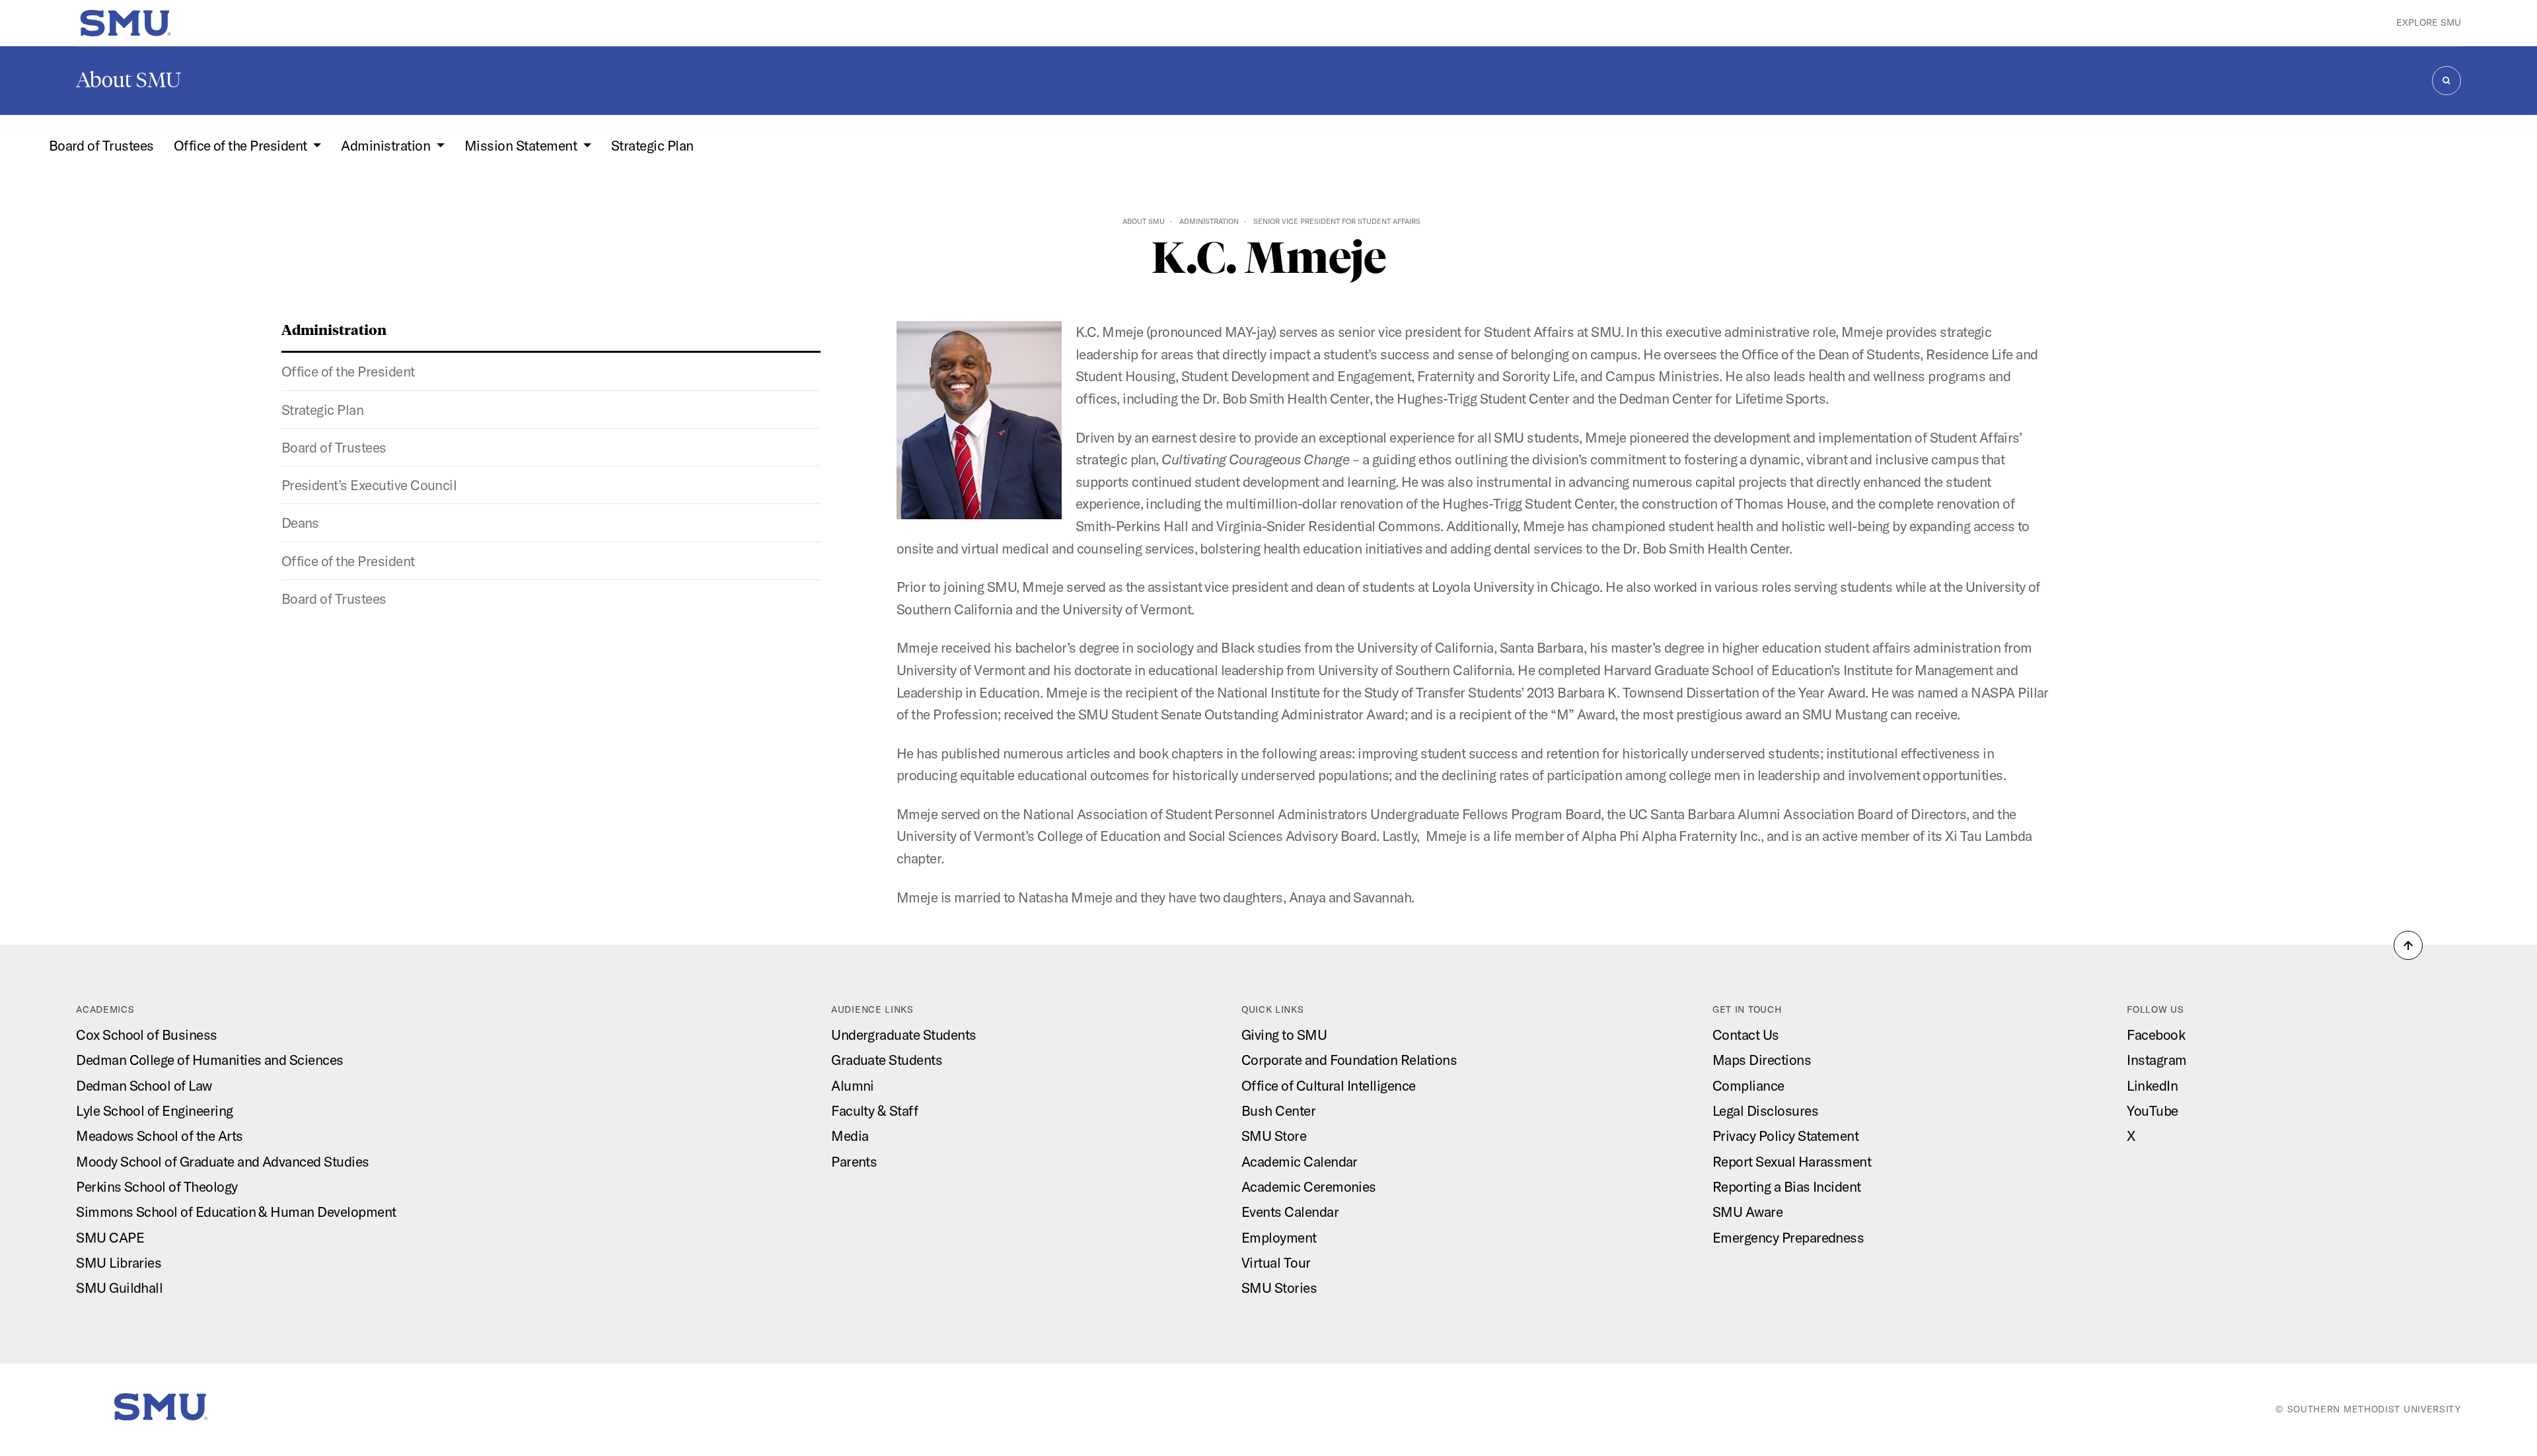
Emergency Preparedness (1788, 1237)
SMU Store (1274, 1136)
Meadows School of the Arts (159, 1136)
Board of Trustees (101, 145)
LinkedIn (2152, 1085)
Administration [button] (387, 145)
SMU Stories (1279, 1288)
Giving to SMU (1284, 1035)
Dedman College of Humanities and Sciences (209, 1060)
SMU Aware (1747, 1212)
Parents (854, 1161)
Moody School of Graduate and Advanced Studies (222, 1161)
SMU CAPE (110, 1237)
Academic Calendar (1300, 1161)
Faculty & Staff (874, 1110)
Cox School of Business (146, 1035)
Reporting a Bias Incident (1787, 1186)
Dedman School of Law (144, 1085)
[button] (2408, 945)
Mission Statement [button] (522, 145)
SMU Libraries (119, 1262)
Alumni (853, 1085)
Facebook (2156, 1035)
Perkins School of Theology (157, 1186)
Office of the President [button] (242, 145)
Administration (1209, 221)
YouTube (2152, 1110)
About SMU (129, 80)
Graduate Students (887, 1060)
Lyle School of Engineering (154, 1110)
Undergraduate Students (903, 1035)
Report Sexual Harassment (1792, 1161)
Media (850, 1136)
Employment (1279, 1237)
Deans (300, 523)
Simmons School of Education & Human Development (236, 1212)
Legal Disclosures (1765, 1110)
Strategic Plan (652, 145)
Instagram (2156, 1060)
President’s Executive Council (369, 485)
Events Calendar (1290, 1212)
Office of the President (348, 371)
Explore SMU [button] (2429, 22)
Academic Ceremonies (1309, 1186)
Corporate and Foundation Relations (1349, 1060)
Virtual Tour (1276, 1262)
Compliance (1748, 1085)
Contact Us (1746, 1035)
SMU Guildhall (119, 1288)
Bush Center (1278, 1110)
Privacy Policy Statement (1785, 1136)
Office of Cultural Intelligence (1329, 1085)
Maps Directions (1762, 1060)
